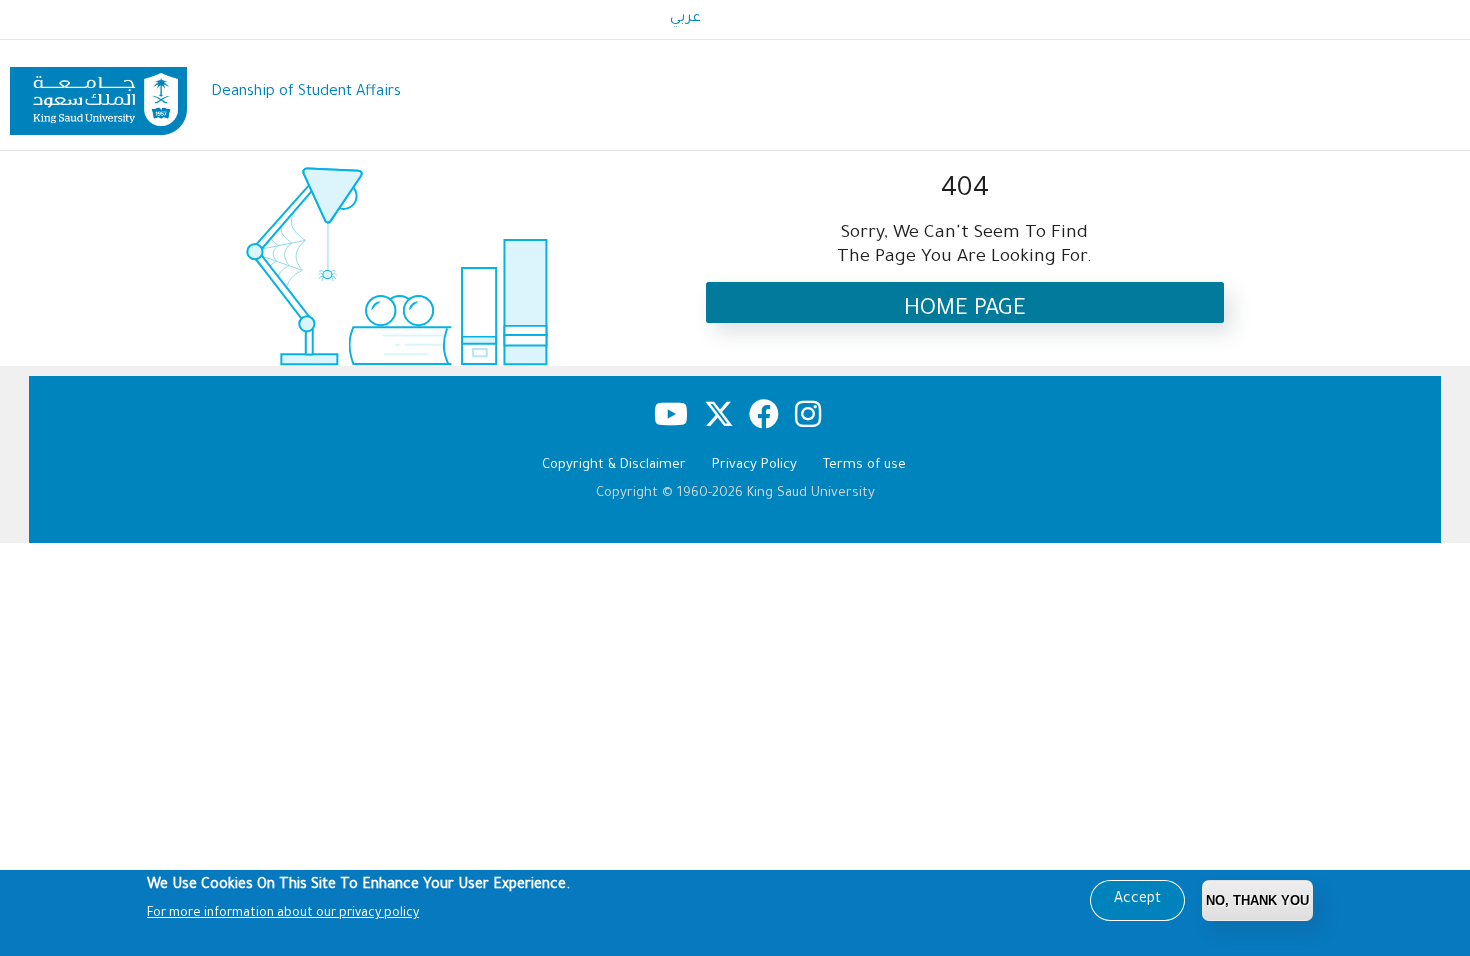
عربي (685, 19)
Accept (1137, 900)
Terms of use (864, 465)
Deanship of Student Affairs (306, 92)
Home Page (965, 310)
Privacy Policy (754, 465)
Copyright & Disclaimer (614, 465)
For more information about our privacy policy (283, 914)
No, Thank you (1257, 900)
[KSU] (98, 93)
